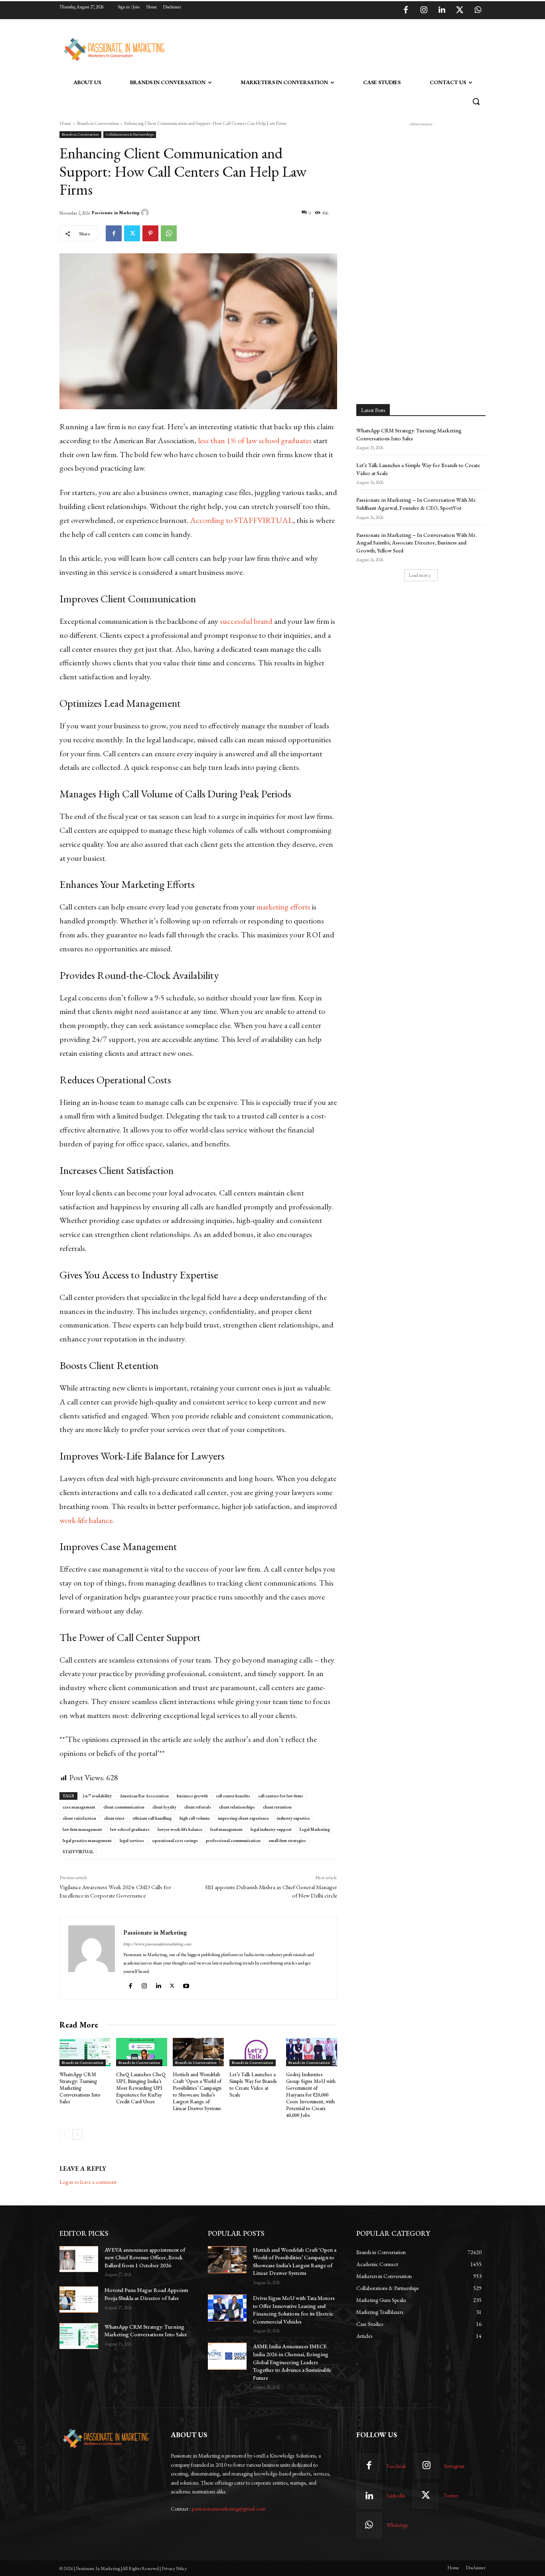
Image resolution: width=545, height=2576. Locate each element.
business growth (192, 1796)
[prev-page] (64, 2134)
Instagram (454, 2466)
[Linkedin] (442, 10)
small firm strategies (287, 1840)
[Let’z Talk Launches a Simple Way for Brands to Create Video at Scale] (255, 2052)
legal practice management (87, 1840)
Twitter (451, 2496)
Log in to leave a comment (88, 2182)
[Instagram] (424, 10)
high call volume (195, 1818)
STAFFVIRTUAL (78, 1852)
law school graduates (130, 1829)
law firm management (82, 1829)
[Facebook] (406, 10)
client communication (124, 1807)
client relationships (237, 1807)
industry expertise (293, 1818)
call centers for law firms (281, 1796)
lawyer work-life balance (180, 1829)
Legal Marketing (315, 1829)
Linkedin (396, 2496)
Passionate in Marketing (116, 213)
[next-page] (77, 2134)
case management (79, 1807)
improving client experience (243, 1818)
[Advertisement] (313, 48)
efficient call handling (152, 1818)
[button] (476, 101)
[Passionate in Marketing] (146, 213)
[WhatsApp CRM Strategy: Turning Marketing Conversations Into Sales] (85, 2052)
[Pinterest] (150, 233)
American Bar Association (144, 1796)
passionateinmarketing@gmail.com (229, 2509)
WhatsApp (397, 2525)
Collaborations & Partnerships (130, 134)
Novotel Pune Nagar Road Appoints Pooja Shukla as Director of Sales (146, 2294)
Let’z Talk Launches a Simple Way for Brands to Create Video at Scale (253, 2085)
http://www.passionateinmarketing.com (157, 1944)
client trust (114, 1818)
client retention (277, 1807)
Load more (418, 575)
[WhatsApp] (478, 10)
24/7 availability (97, 1796)
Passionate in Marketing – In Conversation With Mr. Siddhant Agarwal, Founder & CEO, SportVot (417, 504)
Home (65, 123)
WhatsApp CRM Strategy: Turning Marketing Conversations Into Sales (80, 2088)
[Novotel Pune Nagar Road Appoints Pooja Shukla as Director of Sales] (79, 2299)
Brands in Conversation (98, 123)
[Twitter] (460, 10)
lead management (226, 1829)
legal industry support (271, 1829)
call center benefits (233, 1796)
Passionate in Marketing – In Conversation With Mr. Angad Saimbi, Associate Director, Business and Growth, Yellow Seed (417, 543)
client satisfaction (79, 1818)
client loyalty (164, 1807)
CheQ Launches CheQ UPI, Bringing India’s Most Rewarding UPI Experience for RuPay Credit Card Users (141, 2088)
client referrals (198, 1807)
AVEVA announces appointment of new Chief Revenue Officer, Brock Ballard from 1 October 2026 (145, 2257)
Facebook (396, 2466)
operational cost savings (175, 1840)
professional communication (233, 1840)
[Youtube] (187, 1984)
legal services (132, 1840)
